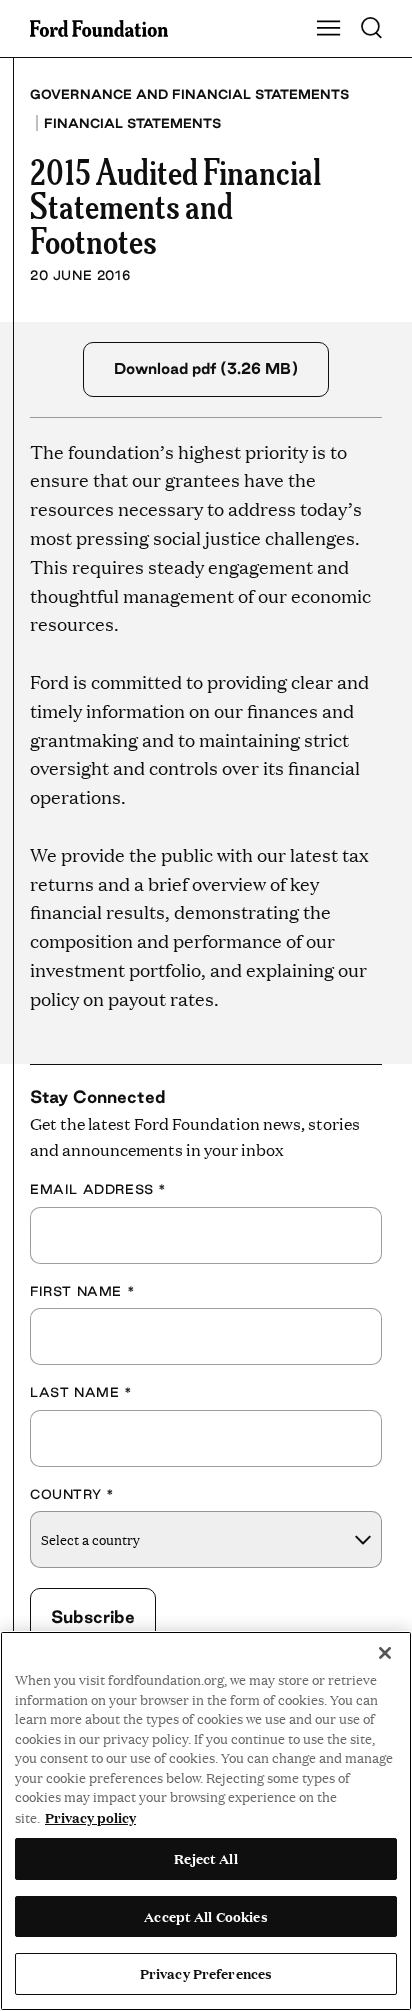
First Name (82, 1291)
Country (72, 1494)
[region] (206, 1821)
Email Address (98, 1189)
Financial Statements (132, 123)
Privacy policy (90, 1817)
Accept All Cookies (205, 1916)
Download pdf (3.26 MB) (206, 368)
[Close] (385, 1653)
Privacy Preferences (206, 1973)
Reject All (205, 1858)
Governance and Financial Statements (189, 94)
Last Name (81, 1392)
